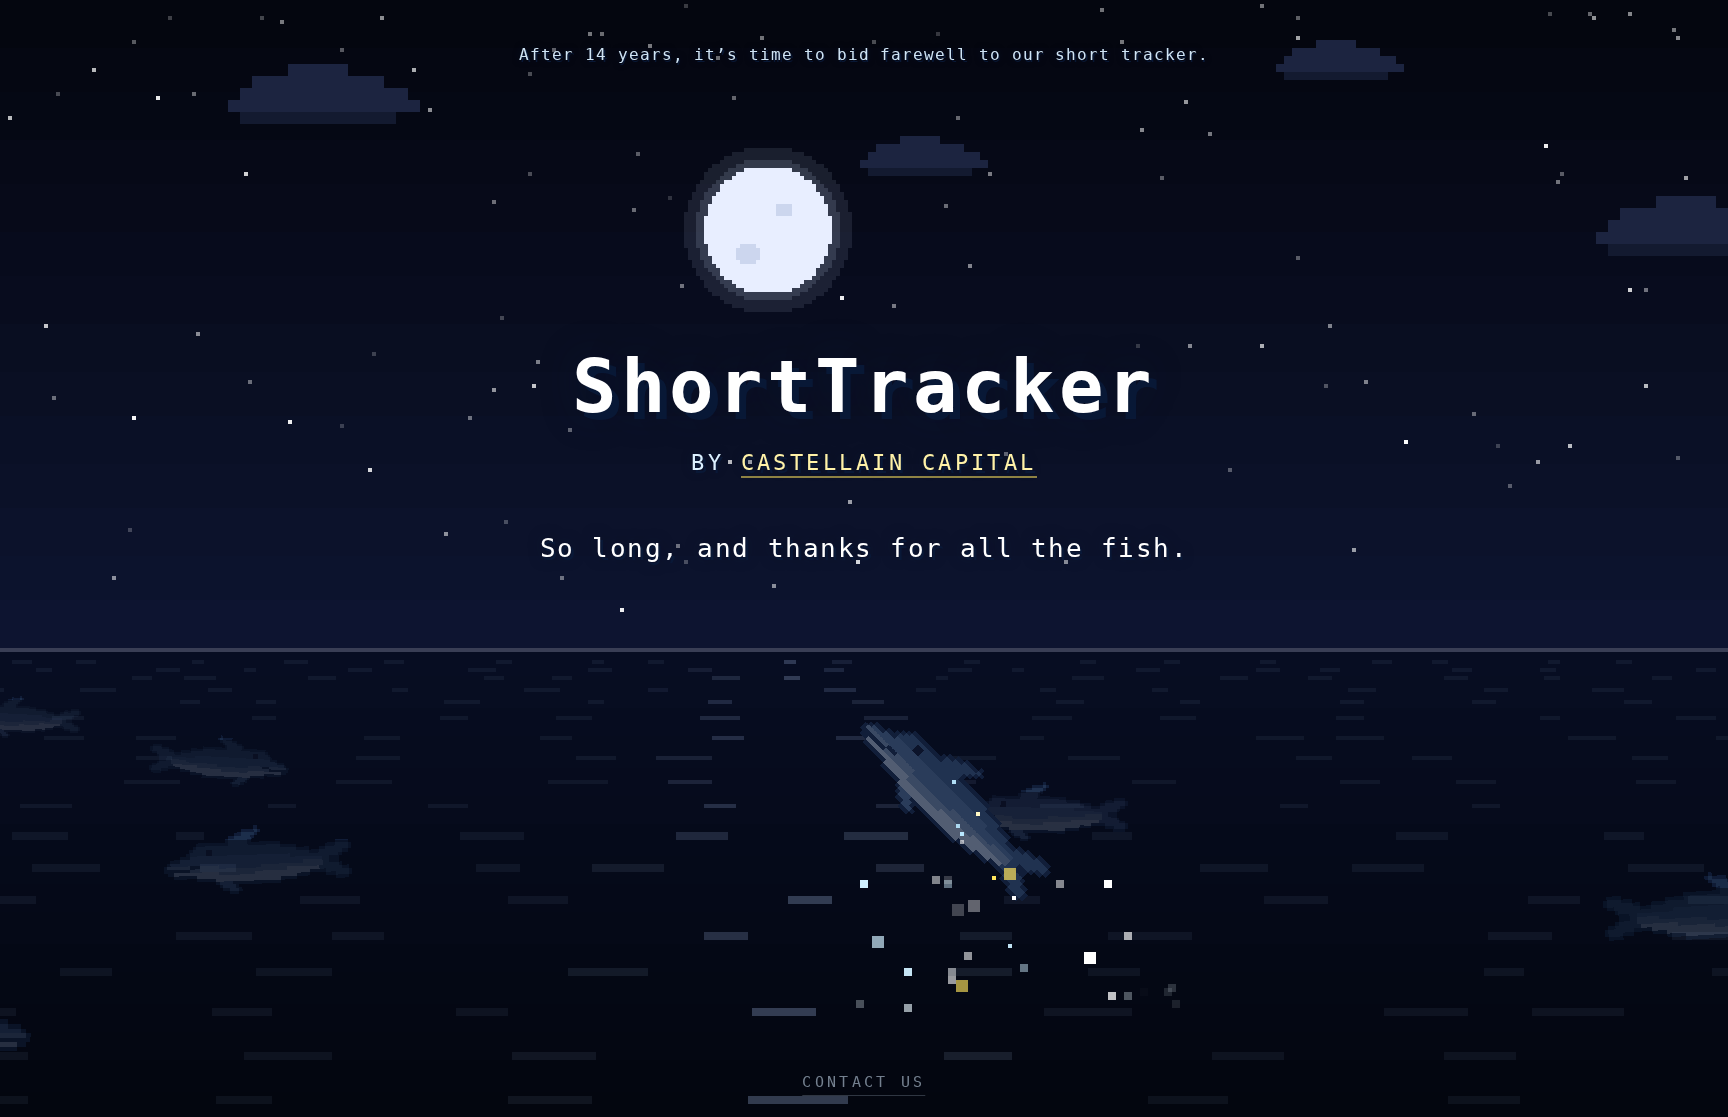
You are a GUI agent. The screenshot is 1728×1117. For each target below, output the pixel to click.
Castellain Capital (889, 462)
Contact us (863, 1082)
